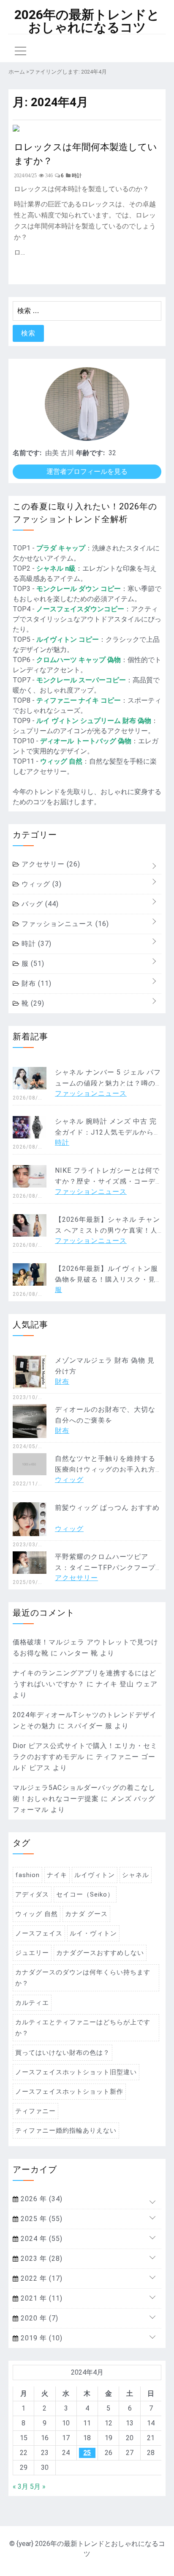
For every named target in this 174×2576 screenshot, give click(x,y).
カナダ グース (86, 1914)
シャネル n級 (56, 568)
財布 (35, 983)
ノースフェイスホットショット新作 (69, 2092)
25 (87, 2453)
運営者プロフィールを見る (87, 471)
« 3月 (20, 2487)
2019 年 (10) (41, 2338)
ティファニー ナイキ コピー (79, 700)
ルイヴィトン (95, 1875)
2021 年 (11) (41, 2298)
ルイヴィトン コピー (68, 639)
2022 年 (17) (41, 2278)
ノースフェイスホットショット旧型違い (76, 2072)
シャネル (136, 1875)
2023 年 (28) (41, 2258)
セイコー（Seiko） (85, 1894)
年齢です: (90, 453)
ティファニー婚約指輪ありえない (66, 2131)
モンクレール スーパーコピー (81, 680)
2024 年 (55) (41, 2239)
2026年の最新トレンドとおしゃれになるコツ (87, 21)
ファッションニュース (64, 924)
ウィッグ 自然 (61, 761)
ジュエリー (32, 1953)
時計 (35, 944)
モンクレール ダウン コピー (79, 589)
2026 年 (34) (41, 2199)
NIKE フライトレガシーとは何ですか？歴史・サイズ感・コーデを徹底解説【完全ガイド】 (107, 1181)
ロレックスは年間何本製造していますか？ (86, 153)
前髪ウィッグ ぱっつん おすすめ (107, 1508)
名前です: (27, 453)
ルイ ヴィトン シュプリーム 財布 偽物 (94, 721)
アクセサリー (50, 864)
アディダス (32, 1894)
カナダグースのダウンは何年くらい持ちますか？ (83, 1978)
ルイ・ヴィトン (93, 1933)
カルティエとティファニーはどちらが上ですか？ (83, 2028)
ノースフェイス (39, 1933)
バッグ (39, 904)
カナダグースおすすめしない (100, 1953)
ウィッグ (41, 884)
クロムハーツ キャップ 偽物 (79, 660)
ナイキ (57, 1875)
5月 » (38, 2487)
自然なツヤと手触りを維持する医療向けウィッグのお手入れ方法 (105, 1469)
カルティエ (32, 2003)
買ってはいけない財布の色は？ (63, 2053)
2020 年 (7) (38, 2318)
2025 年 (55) (41, 2219)
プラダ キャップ (61, 548)
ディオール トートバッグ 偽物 (86, 741)
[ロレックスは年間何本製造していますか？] (16, 129)
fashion (27, 1875)
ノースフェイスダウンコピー (80, 609)
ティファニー (35, 2111)
